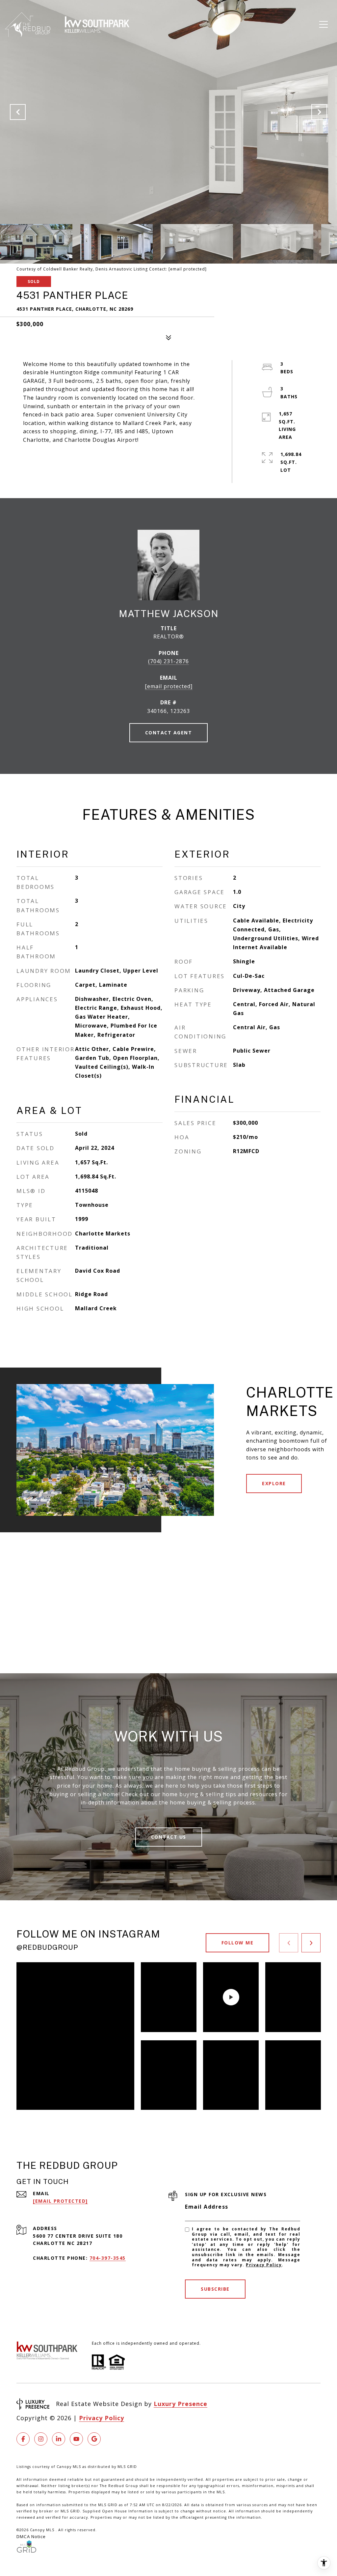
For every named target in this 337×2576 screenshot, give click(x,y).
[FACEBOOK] (23, 2439)
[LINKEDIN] (59, 2439)
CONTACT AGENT (169, 733)
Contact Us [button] (169, 1837)
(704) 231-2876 (168, 661)
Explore (274, 1483)
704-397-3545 (108, 2258)
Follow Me (238, 1943)
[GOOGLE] (94, 2439)
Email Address (207, 2207)
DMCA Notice (31, 2536)
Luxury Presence (181, 2404)
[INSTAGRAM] (41, 2439)
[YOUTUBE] (76, 2439)
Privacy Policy (264, 2265)
